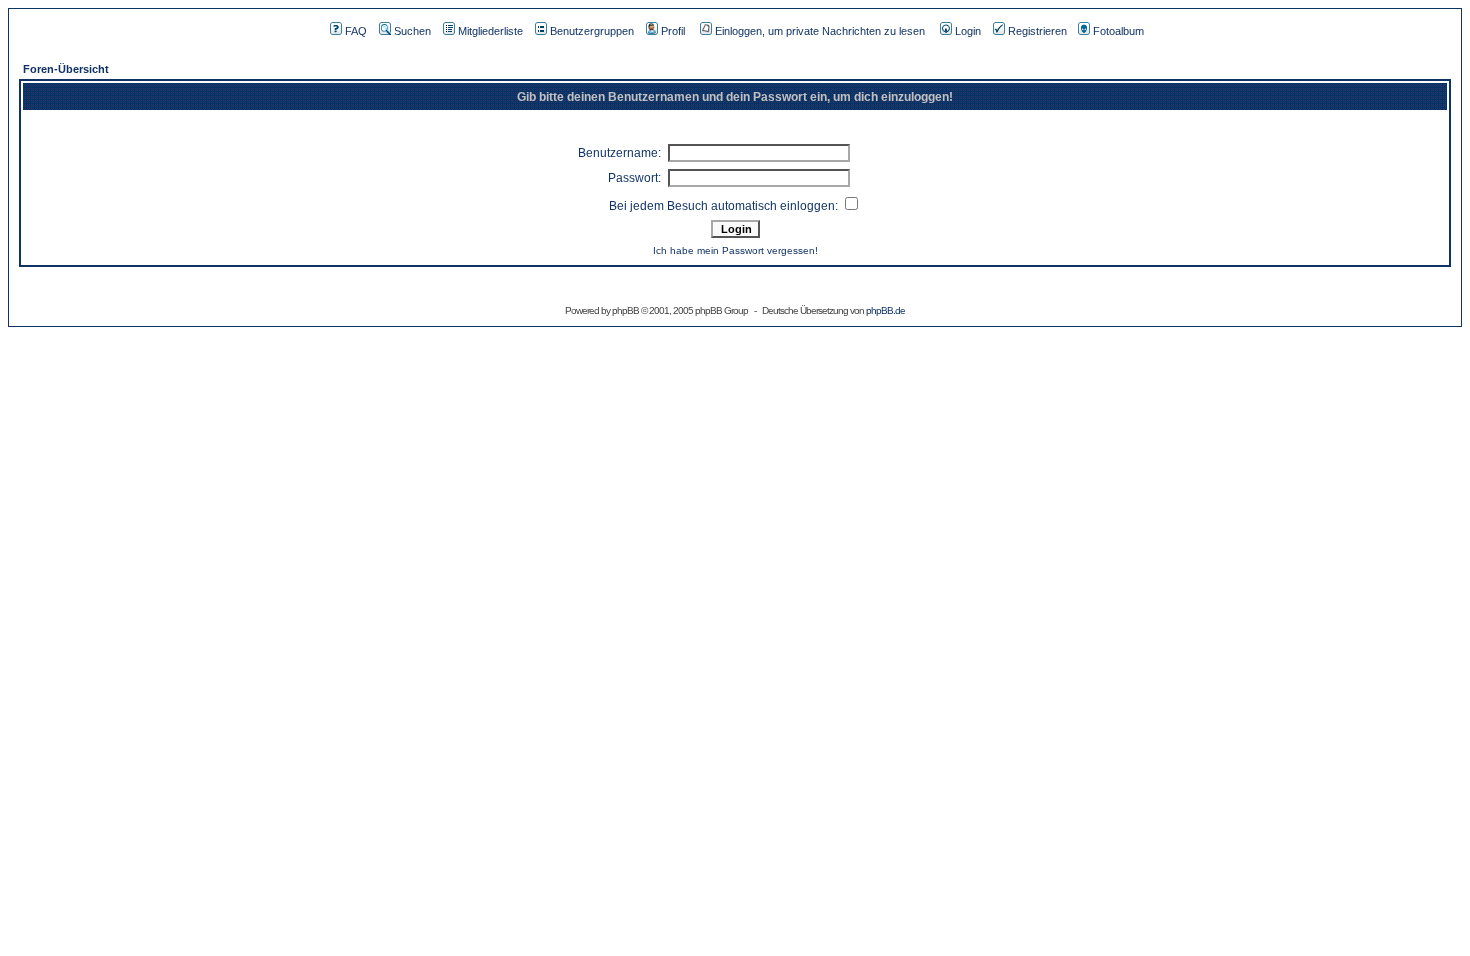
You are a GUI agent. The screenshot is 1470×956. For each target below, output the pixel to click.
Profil (673, 31)
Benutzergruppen (592, 31)
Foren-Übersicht (66, 69)
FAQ (356, 31)
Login (968, 31)
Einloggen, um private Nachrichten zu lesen (820, 31)
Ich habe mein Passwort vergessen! (735, 250)
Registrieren (1037, 31)
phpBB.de (885, 310)
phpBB (625, 310)
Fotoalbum (1118, 31)
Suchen (412, 31)
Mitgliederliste (490, 31)
